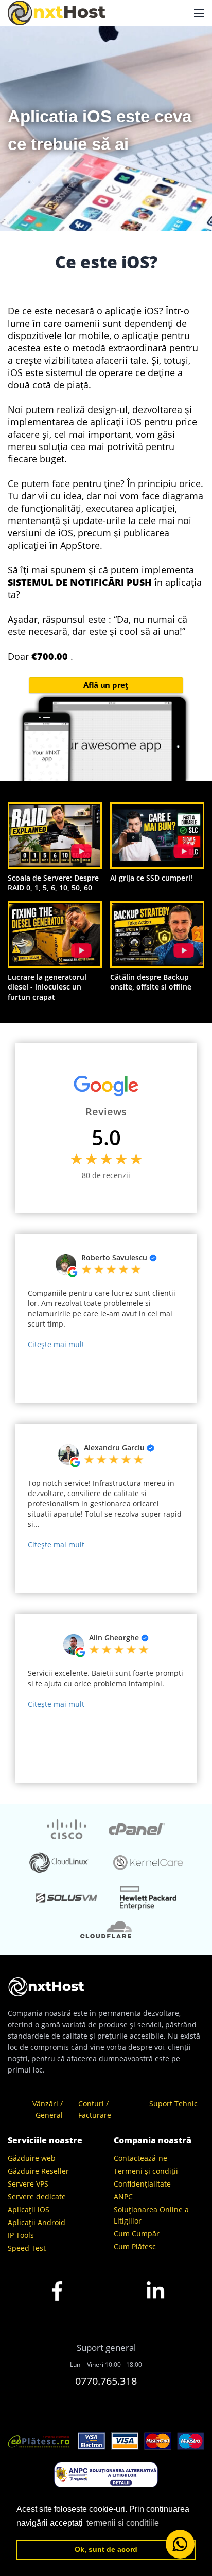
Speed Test (27, 2248)
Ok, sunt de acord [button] (106, 2549)
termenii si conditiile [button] (123, 2523)
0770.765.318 (106, 2381)
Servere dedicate (37, 2197)
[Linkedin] (155, 2308)
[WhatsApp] (180, 2544)
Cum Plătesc (135, 2246)
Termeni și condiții (146, 2171)
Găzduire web (32, 2158)
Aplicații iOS (29, 2209)
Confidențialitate (142, 2184)
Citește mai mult (56, 1344)
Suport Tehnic (173, 2104)
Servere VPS (28, 2184)
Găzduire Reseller (38, 2171)
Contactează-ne (140, 2158)
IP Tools (21, 2235)
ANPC (123, 2197)
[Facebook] (57, 2308)
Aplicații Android (37, 2222)
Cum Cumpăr (137, 2234)
